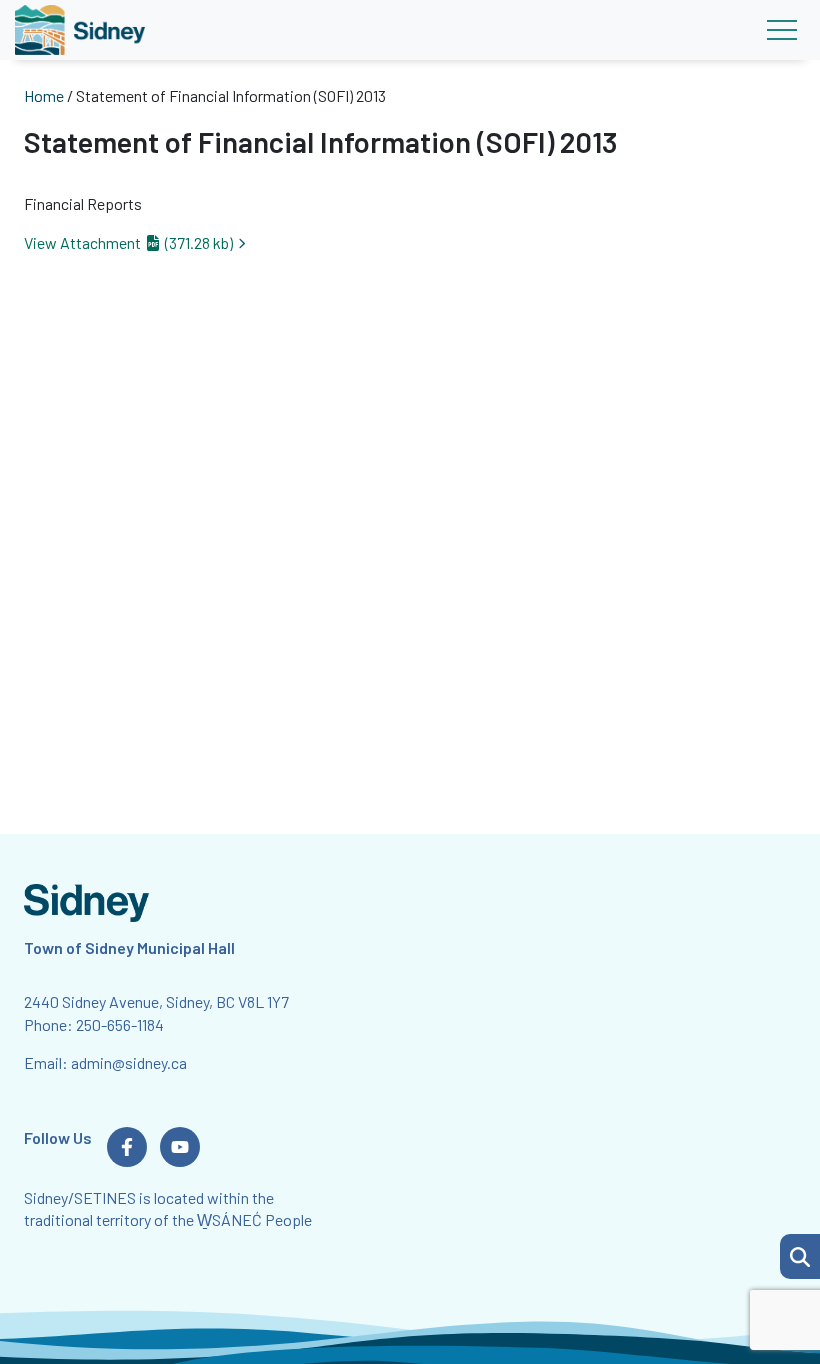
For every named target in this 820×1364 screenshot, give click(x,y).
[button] (800, 1256)
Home (44, 95)
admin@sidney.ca (129, 1062)
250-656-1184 (120, 1024)
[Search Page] (800, 1254)
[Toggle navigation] (781, 30)
